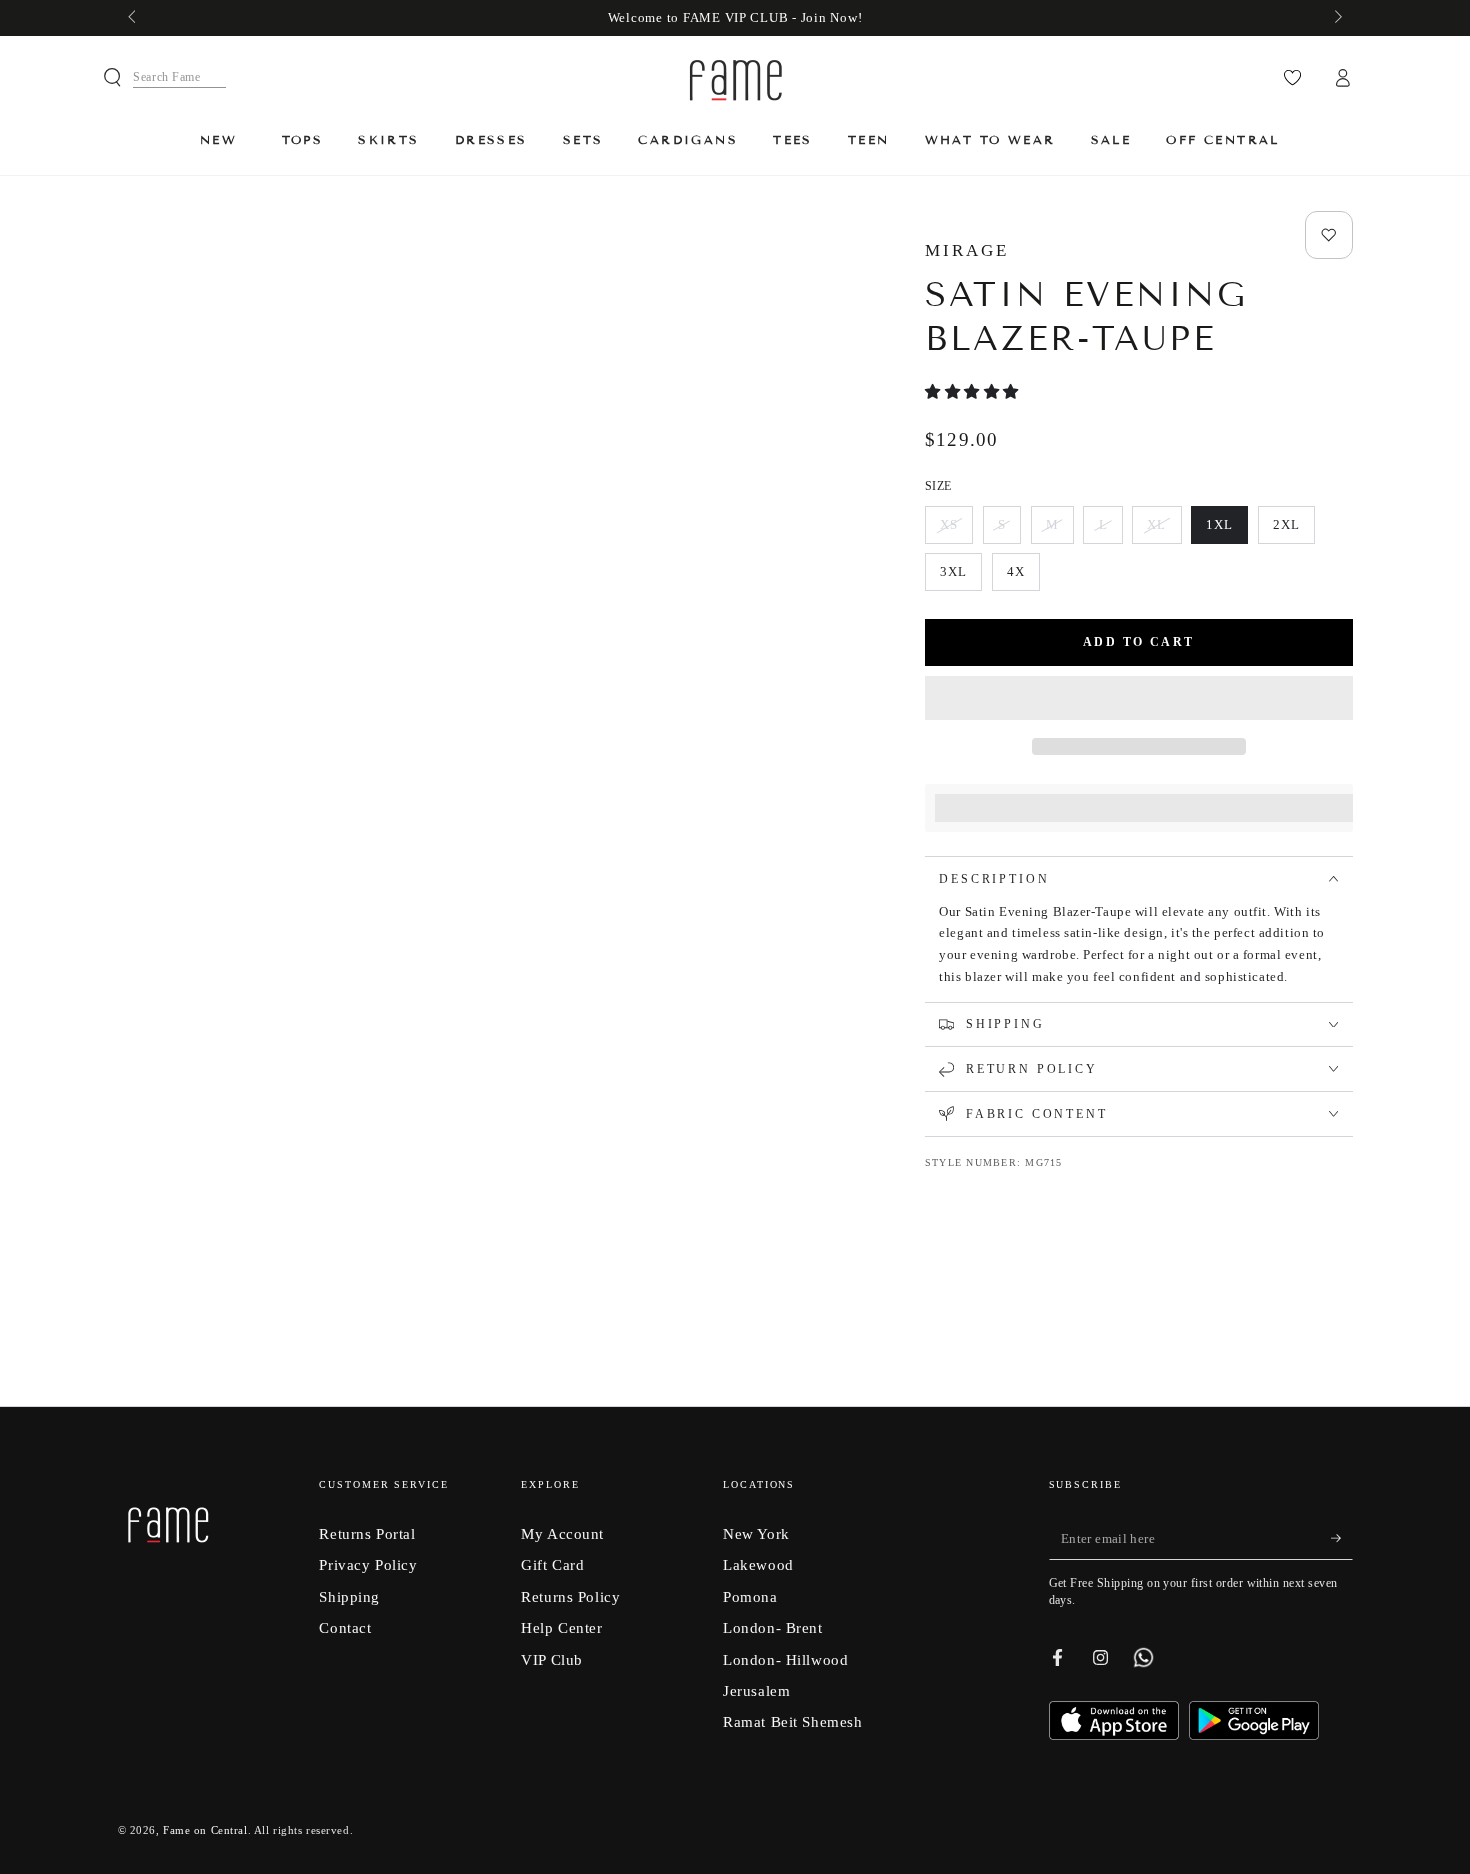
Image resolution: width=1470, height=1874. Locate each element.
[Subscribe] (1342, 1539)
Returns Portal (367, 1533)
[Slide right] (1336, 18)
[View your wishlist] (1292, 78)
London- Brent (772, 1627)
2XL (1293, 530)
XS (956, 530)
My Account (562, 1533)
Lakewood (758, 1564)
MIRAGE (967, 250)
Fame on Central (205, 1830)
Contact (345, 1627)
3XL (960, 577)
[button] (974, 391)
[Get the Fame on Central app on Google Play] (1254, 1734)
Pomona (750, 1596)
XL (1164, 530)
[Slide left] (134, 18)
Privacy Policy (368, 1564)
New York (756, 1533)
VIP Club (552, 1659)
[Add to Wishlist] (1329, 235)
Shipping (349, 1596)
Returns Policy (570, 1596)
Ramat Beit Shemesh (792, 1721)
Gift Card (552, 1564)
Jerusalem (756, 1690)
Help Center (561, 1627)
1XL (1226, 530)
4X (1023, 577)
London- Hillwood (785, 1659)
